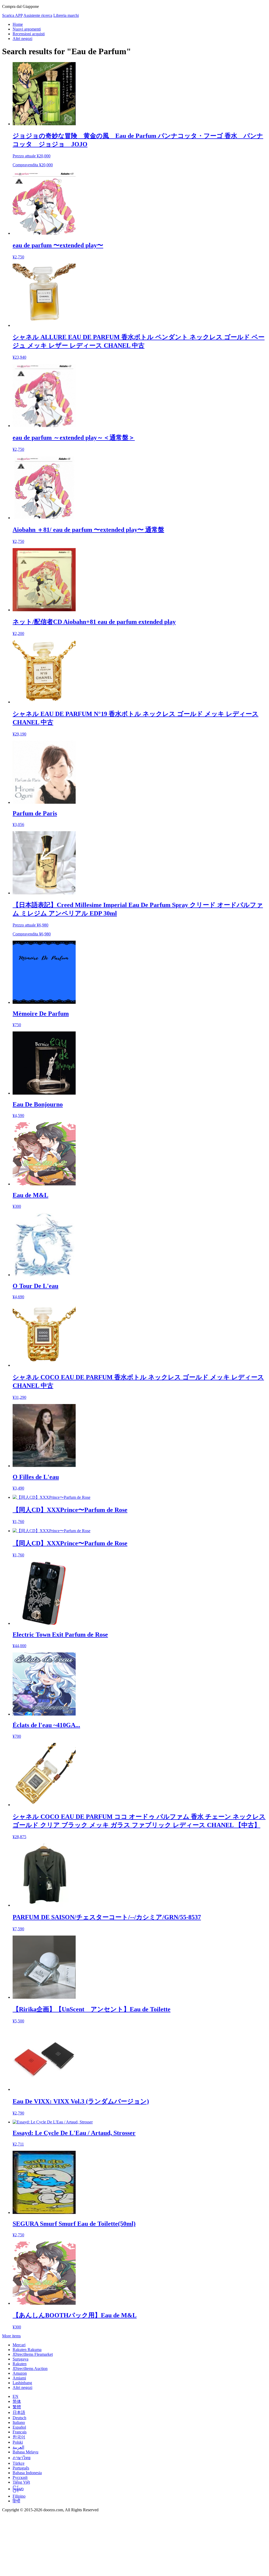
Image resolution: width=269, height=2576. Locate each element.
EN (15, 2396)
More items (11, 2336)
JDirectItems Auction (30, 2369)
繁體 (17, 2407)
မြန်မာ (18, 2489)
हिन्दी (16, 2501)
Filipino (19, 2496)
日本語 (19, 2412)
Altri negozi (22, 39)
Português (21, 2468)
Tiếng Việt (21, 2482)
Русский (20, 2477)
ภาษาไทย (22, 2458)
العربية (18, 2447)
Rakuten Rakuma (27, 2350)
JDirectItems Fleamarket (33, 2354)
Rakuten (20, 2364)
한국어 (19, 2437)
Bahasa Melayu (25, 2452)
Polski (18, 2442)
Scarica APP (12, 15)
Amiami (19, 2378)
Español (19, 2427)
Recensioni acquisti (29, 34)
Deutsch (19, 2418)
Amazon (20, 2373)
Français (20, 2432)
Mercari (19, 2345)
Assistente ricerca (38, 15)
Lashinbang (22, 2383)
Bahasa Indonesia (27, 2473)
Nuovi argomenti (27, 29)
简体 (17, 2401)
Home (18, 24)
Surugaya (20, 2359)
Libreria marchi (66, 15)
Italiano (19, 2422)
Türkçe (19, 2463)
